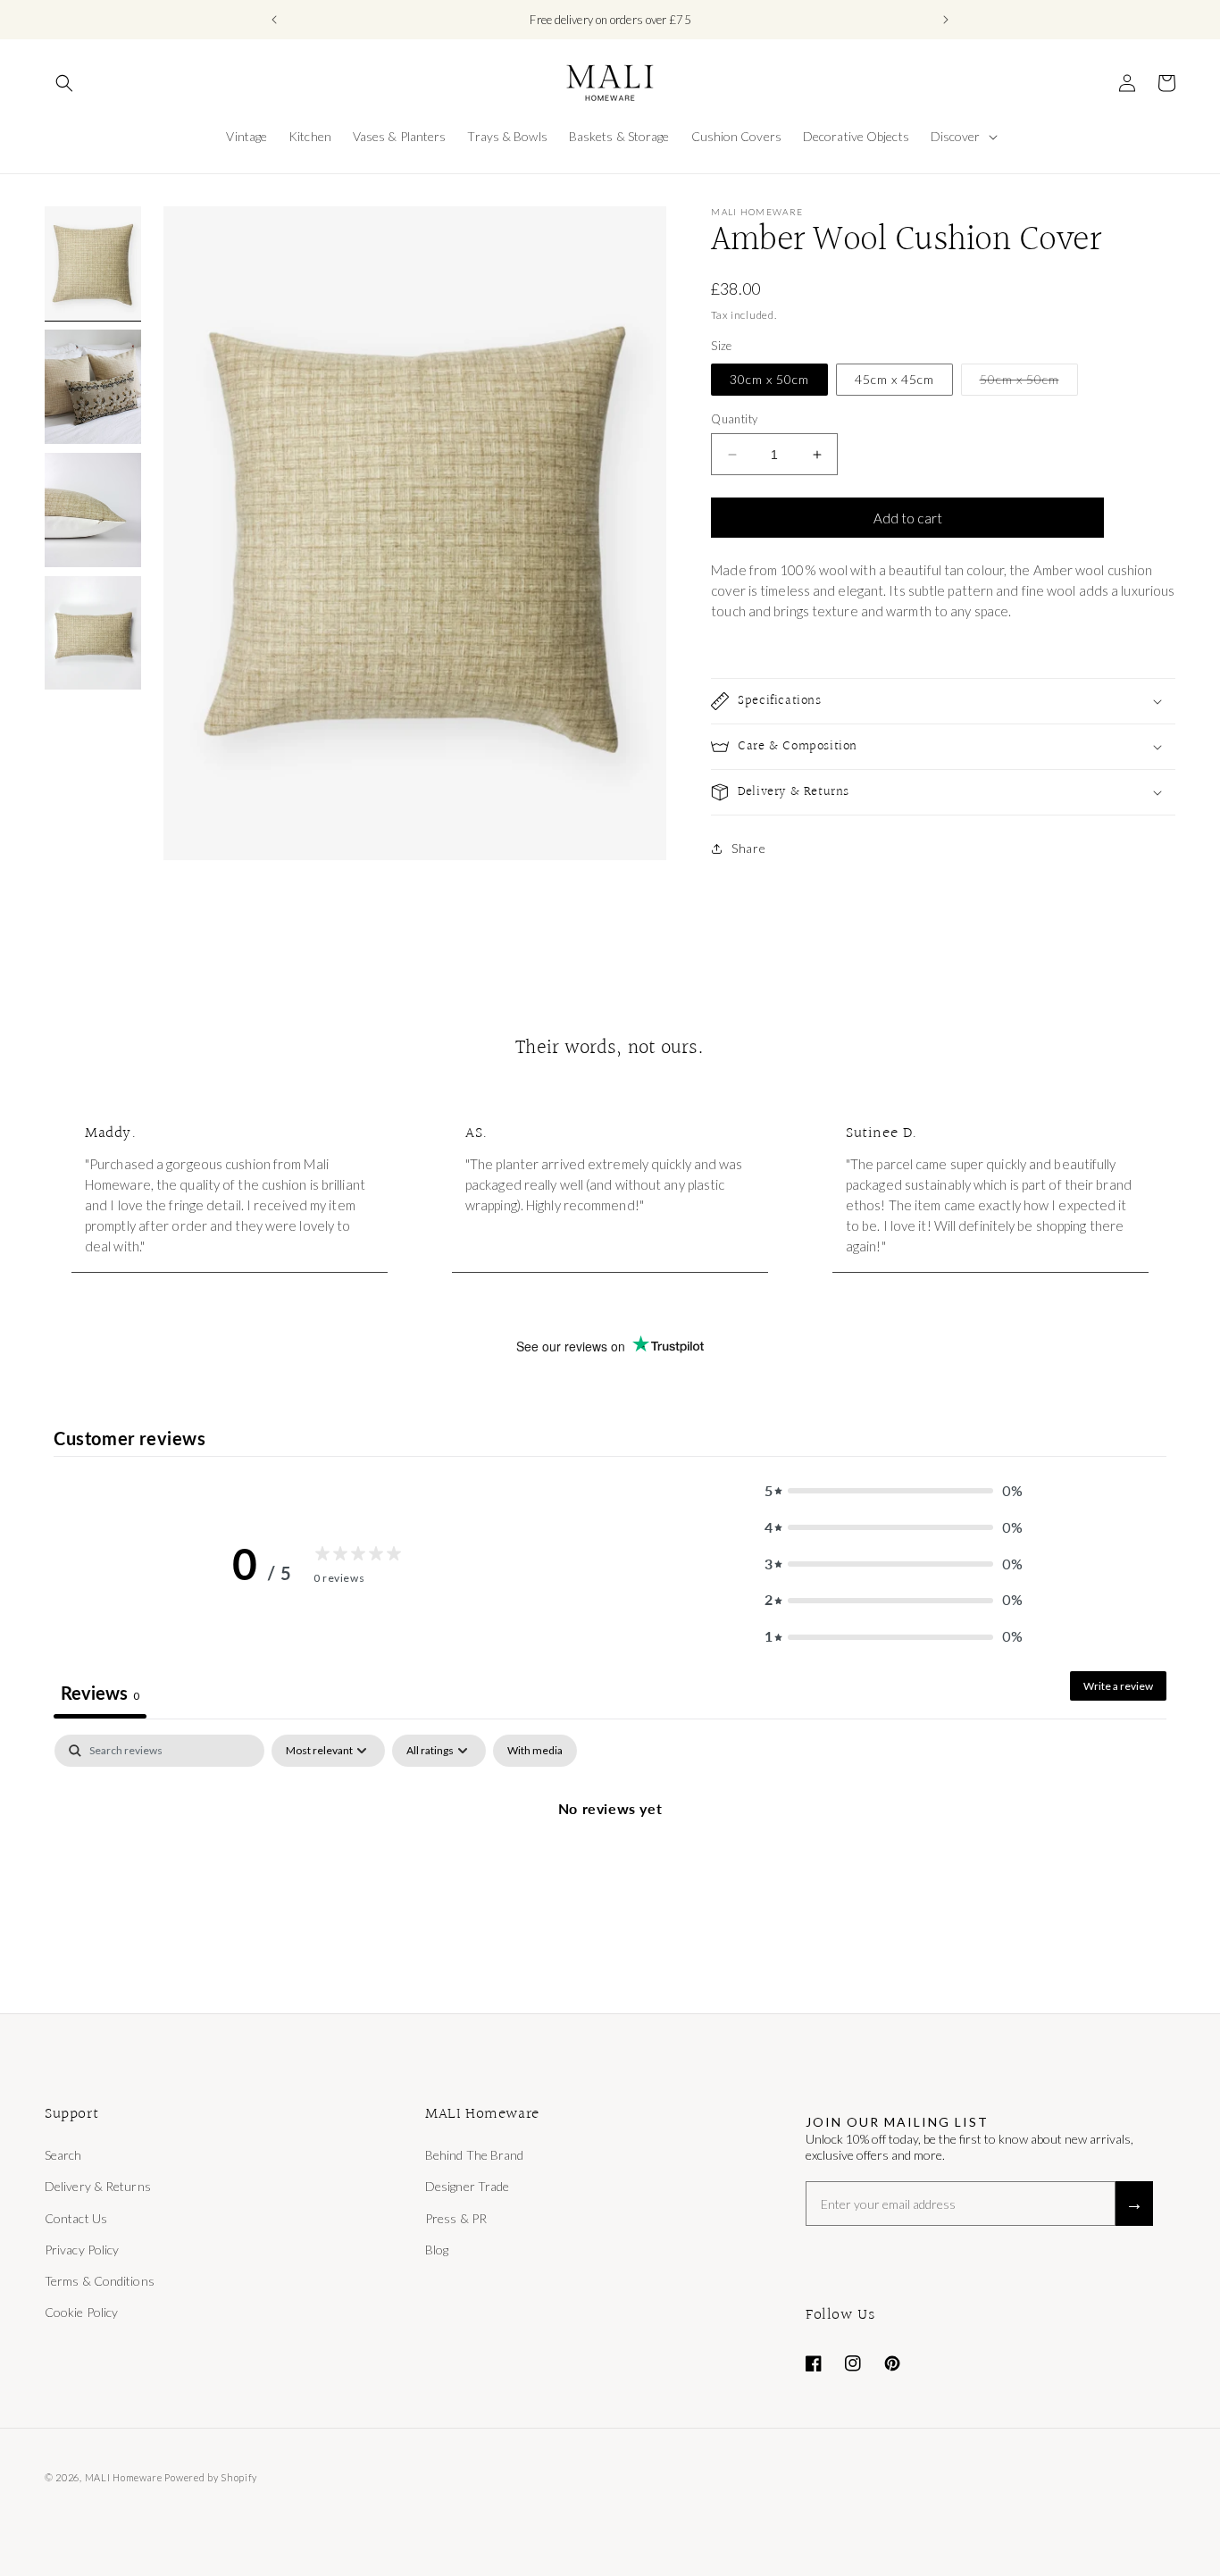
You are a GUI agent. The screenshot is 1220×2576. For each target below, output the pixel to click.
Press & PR (456, 2218)
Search (63, 2156)
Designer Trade (467, 2187)
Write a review (1118, 1686)
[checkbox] (535, 1751)
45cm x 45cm (894, 379)
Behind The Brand (475, 2156)
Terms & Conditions (100, 2281)
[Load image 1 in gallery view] (93, 263)
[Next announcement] (946, 20)
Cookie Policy (81, 2313)
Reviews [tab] (100, 1693)
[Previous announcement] (274, 20)
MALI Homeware (124, 2477)
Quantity (734, 419)
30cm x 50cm (769, 379)
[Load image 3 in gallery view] (93, 510)
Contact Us (76, 2218)
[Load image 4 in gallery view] (93, 633)
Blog (437, 2250)
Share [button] (748, 848)
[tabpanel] (610, 1869)
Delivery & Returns (98, 2187)
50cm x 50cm (1029, 383)
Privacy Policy (82, 2250)
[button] (64, 83)
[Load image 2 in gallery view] (93, 387)
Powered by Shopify (211, 2477)
